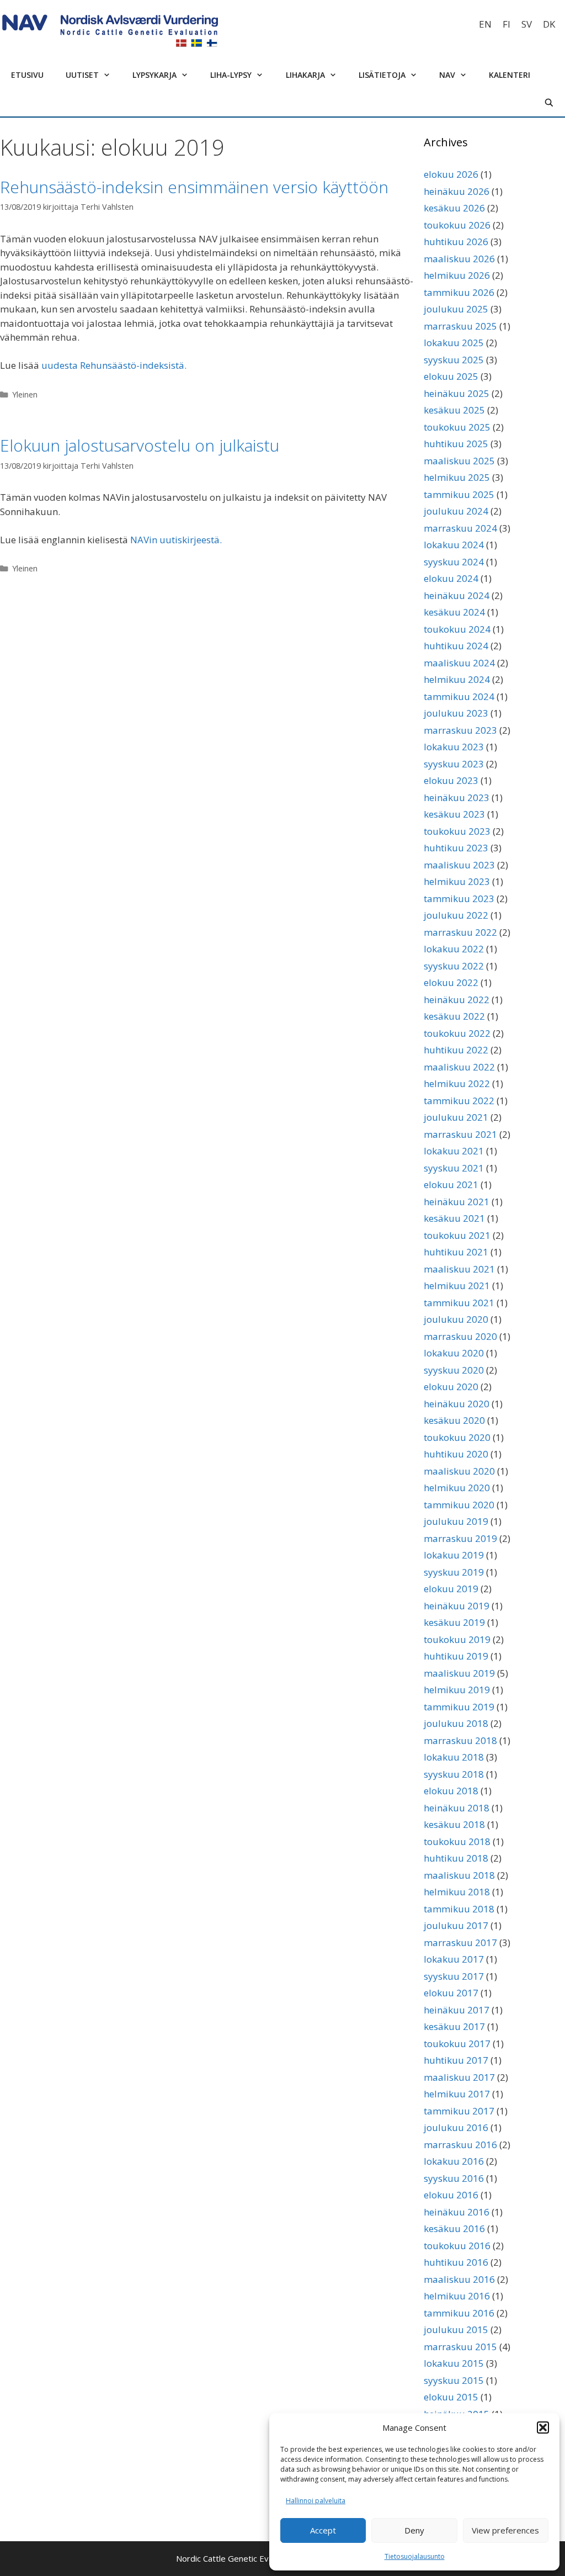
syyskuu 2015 (454, 2380)
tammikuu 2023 (459, 899)
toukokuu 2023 (457, 831)
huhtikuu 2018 (456, 1858)
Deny (414, 2530)
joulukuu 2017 (456, 1925)
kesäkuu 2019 (454, 1622)
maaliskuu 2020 (459, 1471)
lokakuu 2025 (454, 343)
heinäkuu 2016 (457, 2212)
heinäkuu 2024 (457, 595)
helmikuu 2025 (457, 477)
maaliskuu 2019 (459, 1673)
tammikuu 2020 (459, 1505)
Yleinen (25, 394)
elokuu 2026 (451, 174)
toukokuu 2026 (457, 225)
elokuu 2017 (451, 1993)
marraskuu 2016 (460, 2145)
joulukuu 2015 (456, 2329)
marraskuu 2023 (460, 730)
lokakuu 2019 (454, 1555)
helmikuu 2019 (457, 1690)
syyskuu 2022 (454, 966)
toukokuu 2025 (457, 427)
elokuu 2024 (451, 578)
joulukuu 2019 (456, 1521)
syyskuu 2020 (454, 1370)
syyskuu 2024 (454, 562)
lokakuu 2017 (454, 1959)
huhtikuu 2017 (456, 2060)
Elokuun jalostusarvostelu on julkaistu (140, 445)
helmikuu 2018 (457, 1892)
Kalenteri (510, 75)
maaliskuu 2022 (459, 1067)
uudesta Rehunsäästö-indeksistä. (114, 365)
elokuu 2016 (451, 2195)
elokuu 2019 (451, 1589)
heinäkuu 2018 (457, 1808)
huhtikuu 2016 (456, 2262)
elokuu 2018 (451, 1791)
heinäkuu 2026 (457, 191)
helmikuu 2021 (457, 1286)
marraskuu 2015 (460, 2347)
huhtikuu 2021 (456, 1252)
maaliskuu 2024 (459, 663)
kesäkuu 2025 (454, 410)
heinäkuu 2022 (457, 1000)
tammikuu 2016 (459, 2313)
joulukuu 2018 (456, 1723)
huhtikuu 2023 (456, 848)
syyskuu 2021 (454, 1168)
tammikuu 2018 (459, 1909)
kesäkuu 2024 (454, 612)
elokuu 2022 (451, 982)
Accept (323, 2530)
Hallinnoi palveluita (316, 2501)
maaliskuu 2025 (459, 461)
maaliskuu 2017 (459, 2077)
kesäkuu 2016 (454, 2228)
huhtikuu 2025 (456, 444)
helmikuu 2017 (457, 2094)
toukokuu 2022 (457, 1033)
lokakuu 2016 (454, 2161)
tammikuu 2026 (459, 292)
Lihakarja (305, 75)
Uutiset (82, 75)
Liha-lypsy (231, 75)
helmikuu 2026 (457, 275)
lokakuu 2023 (454, 747)
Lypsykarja (154, 75)
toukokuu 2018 (457, 1841)
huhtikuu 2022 (456, 1050)
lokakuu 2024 (454, 545)
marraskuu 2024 (460, 528)
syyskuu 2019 (454, 1572)
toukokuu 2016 (457, 2246)
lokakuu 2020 (454, 1353)
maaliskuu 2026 (459, 259)
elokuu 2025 (451, 376)
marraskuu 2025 (460, 326)
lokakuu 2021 (454, 1151)
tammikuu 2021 (459, 1303)
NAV (447, 75)
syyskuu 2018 (454, 1774)
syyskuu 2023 (454, 764)
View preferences (505, 2530)
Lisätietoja (382, 75)
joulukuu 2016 (456, 2127)
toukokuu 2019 (457, 1639)
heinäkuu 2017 (457, 2010)
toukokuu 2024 (457, 629)
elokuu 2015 (451, 2397)
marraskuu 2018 (460, 1740)
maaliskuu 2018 (459, 1875)
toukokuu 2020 (457, 1437)
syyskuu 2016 (454, 2178)
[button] (543, 2427)
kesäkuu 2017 (454, 2026)
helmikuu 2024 (457, 679)
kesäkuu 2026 (454, 208)
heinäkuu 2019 (457, 1606)
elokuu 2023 (451, 780)
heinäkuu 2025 (457, 393)
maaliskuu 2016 (459, 2279)
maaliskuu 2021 (459, 1269)
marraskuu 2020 (460, 1336)
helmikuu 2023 (457, 881)
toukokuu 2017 (457, 2044)
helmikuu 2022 (457, 1083)
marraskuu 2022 (460, 932)
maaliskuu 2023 (459, 865)
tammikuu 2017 (459, 2111)
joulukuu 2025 (456, 309)
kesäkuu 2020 (454, 1420)
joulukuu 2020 (456, 1319)
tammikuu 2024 (459, 696)
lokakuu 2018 (454, 1757)
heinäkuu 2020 (457, 1404)
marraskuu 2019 (460, 1538)
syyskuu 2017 (454, 1976)
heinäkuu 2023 (457, 797)
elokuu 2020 (451, 1387)
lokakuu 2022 (454, 949)
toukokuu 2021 (457, 1235)
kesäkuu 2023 (454, 814)
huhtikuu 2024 (456, 646)
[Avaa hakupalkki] (549, 103)
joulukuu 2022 (456, 915)
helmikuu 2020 (457, 1488)
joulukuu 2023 (456, 713)
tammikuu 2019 (459, 1707)
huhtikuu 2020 (456, 1454)
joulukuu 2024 (456, 511)
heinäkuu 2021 (457, 1202)
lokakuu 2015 (454, 2363)
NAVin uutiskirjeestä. (176, 540)
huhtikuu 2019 (456, 1656)
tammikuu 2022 (459, 1101)
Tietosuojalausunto (415, 2556)
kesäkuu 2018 (454, 1824)
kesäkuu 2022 (454, 1016)
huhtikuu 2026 (456, 242)
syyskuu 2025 (454, 360)
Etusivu (27, 75)
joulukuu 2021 (456, 1117)
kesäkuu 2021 (454, 1218)
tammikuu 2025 (459, 494)
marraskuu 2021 (460, 1134)
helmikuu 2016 (457, 2296)
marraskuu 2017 (460, 1942)
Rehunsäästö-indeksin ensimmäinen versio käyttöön (194, 187)
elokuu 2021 (451, 1184)
